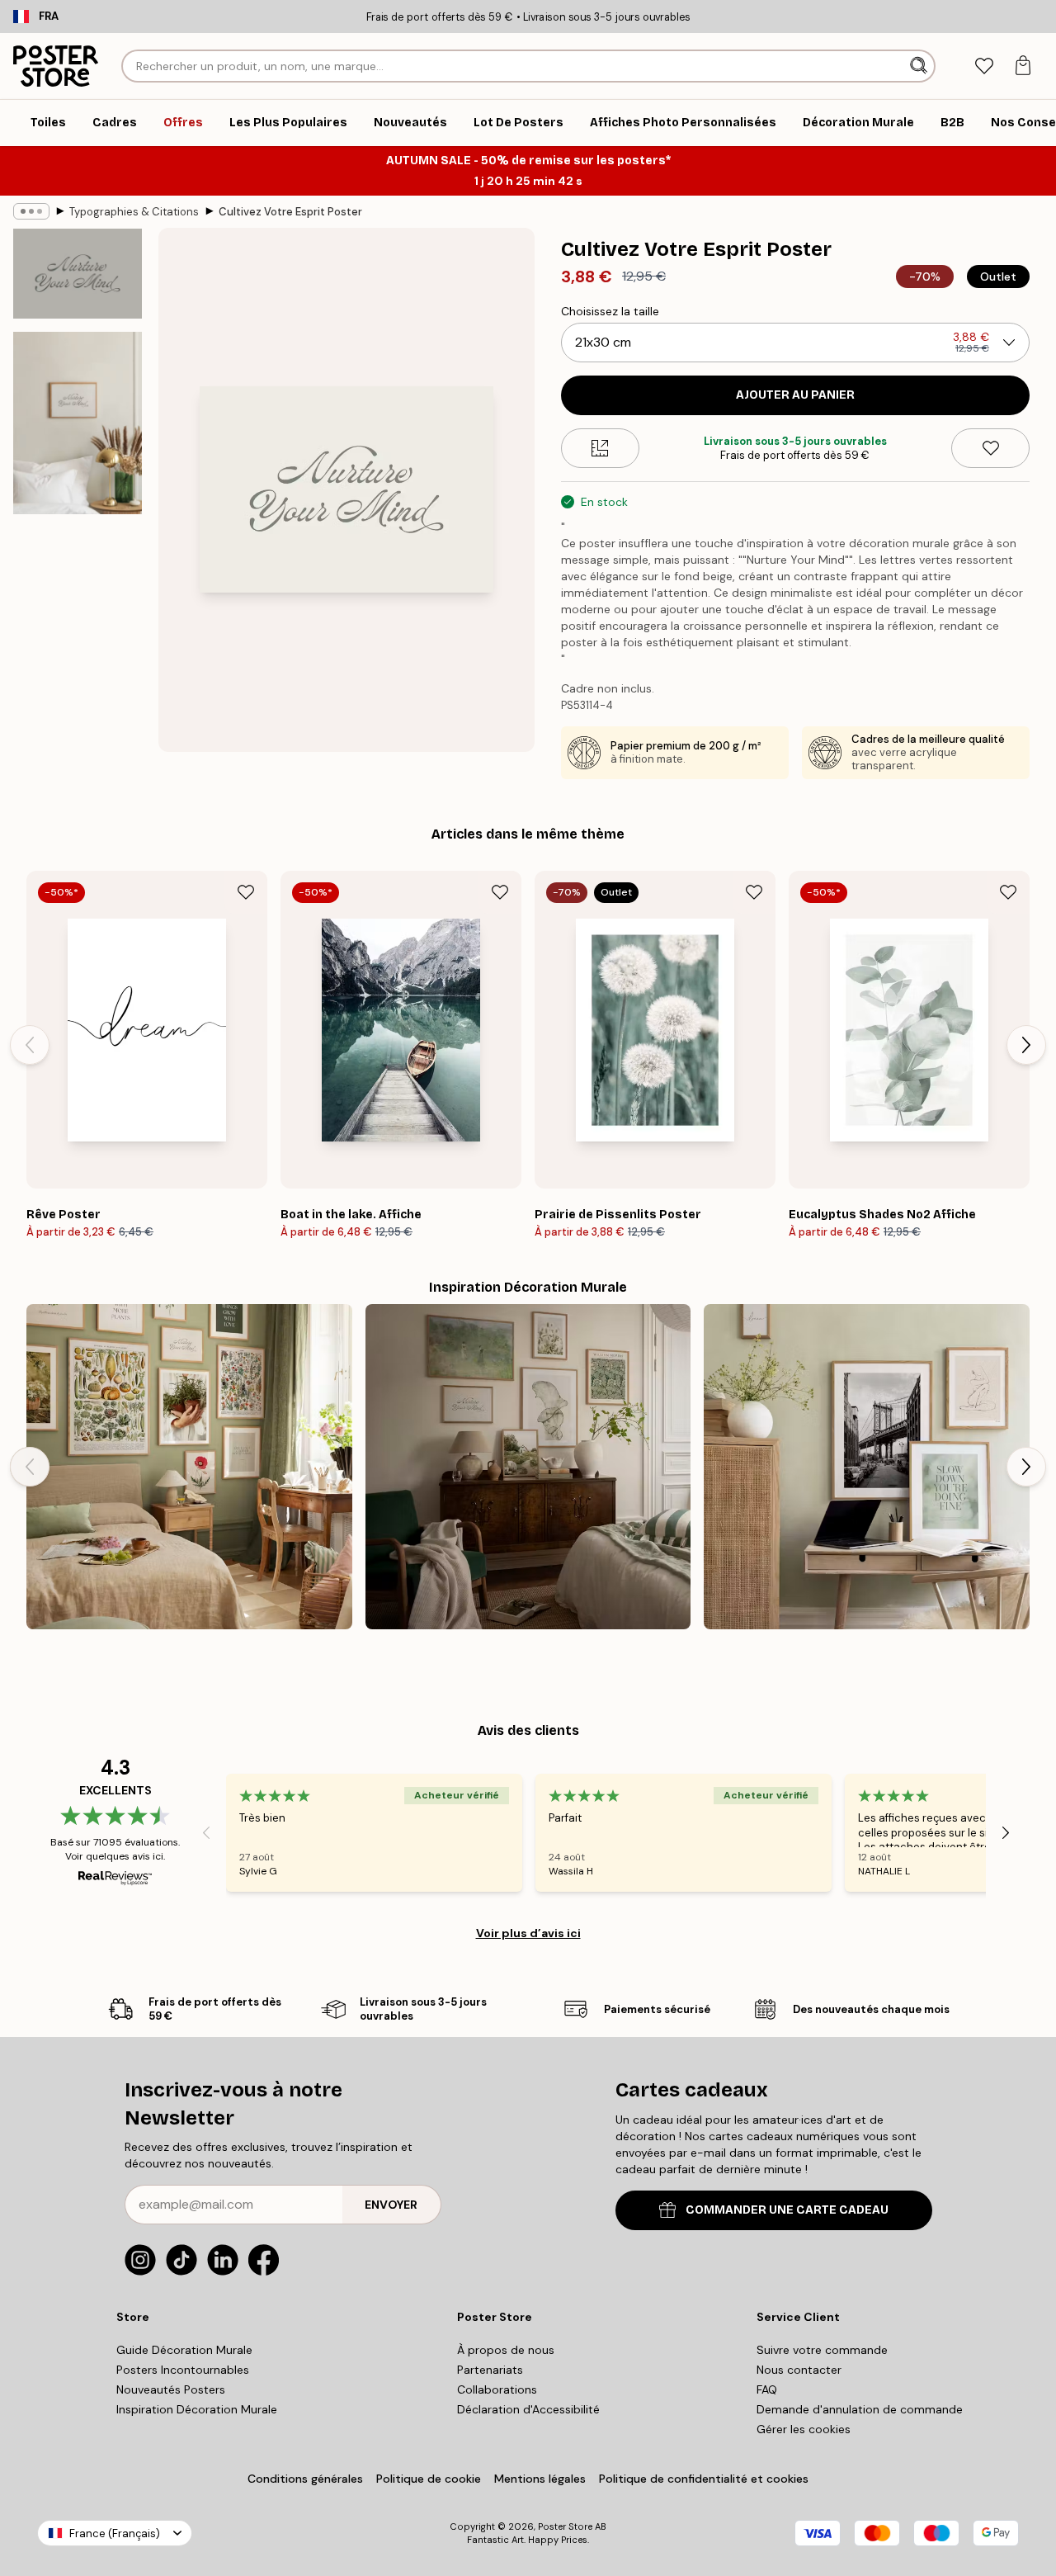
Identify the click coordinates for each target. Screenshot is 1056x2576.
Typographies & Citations (134, 212)
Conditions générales (305, 2479)
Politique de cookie (429, 2479)
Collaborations (497, 2389)
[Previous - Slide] (30, 1045)
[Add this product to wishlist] (990, 448)
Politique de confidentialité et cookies (704, 2479)
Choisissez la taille (610, 311)
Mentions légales (540, 2479)
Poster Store (565, 2526)
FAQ (767, 2389)
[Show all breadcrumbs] (31, 211)
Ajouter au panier (795, 395)
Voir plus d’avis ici (528, 1933)
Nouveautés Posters (171, 2389)
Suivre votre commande (822, 2350)
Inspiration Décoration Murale (197, 2409)
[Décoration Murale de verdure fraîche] (528, 1467)
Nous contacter (799, 2370)
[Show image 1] (78, 274)
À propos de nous (506, 2350)
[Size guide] (600, 448)
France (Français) (115, 2533)
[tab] (984, 66)
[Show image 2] (78, 423)
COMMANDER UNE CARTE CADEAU (787, 2210)
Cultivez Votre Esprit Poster (290, 212)
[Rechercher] (920, 66)
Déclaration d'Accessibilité (528, 2409)
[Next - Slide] (1026, 1045)
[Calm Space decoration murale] (867, 1467)
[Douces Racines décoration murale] (189, 1467)
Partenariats (490, 2370)
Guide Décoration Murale (184, 2350)
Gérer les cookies (804, 2429)
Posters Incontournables (183, 2370)
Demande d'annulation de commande (860, 2409)
